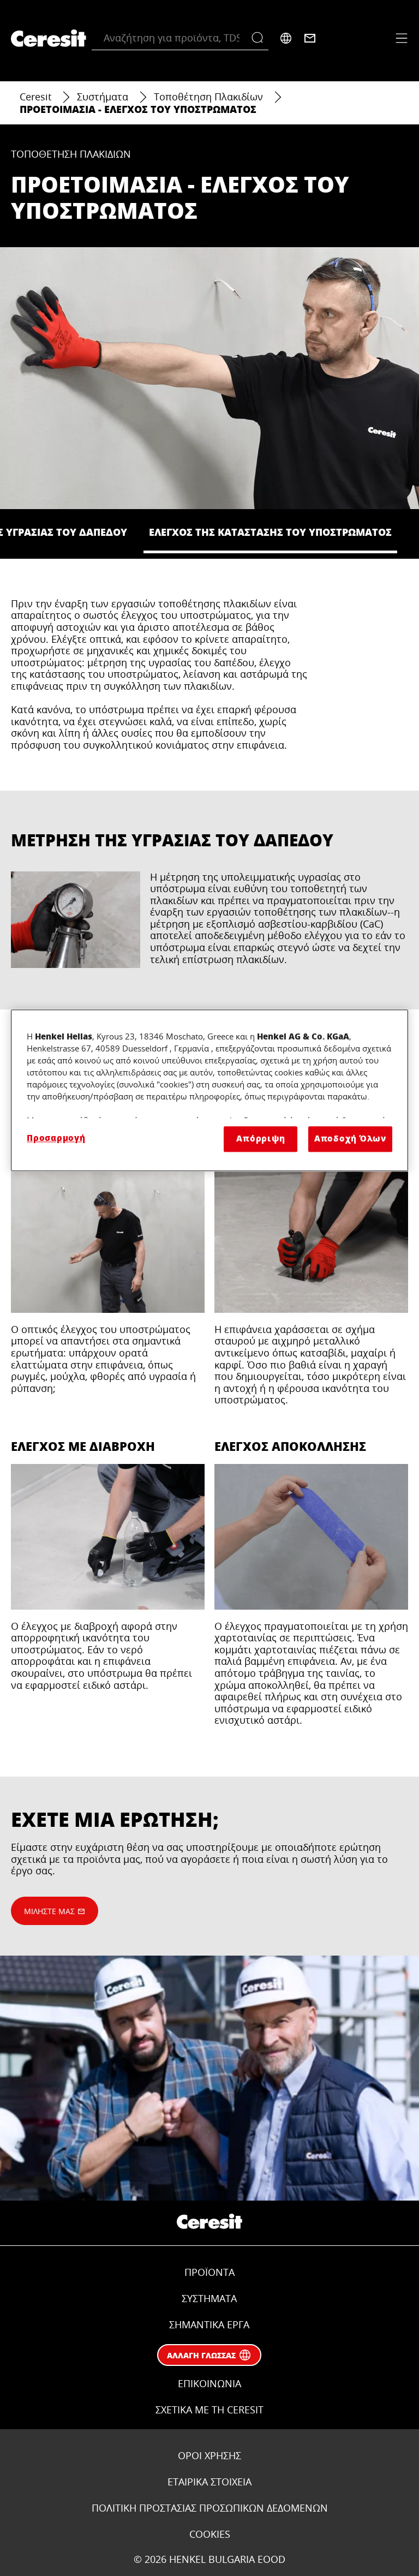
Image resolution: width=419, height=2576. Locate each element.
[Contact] (310, 38)
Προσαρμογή (56, 1138)
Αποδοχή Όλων (350, 1139)
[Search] (260, 38)
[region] (209, 1090)
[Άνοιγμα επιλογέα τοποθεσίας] (286, 38)
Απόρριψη (261, 1139)
